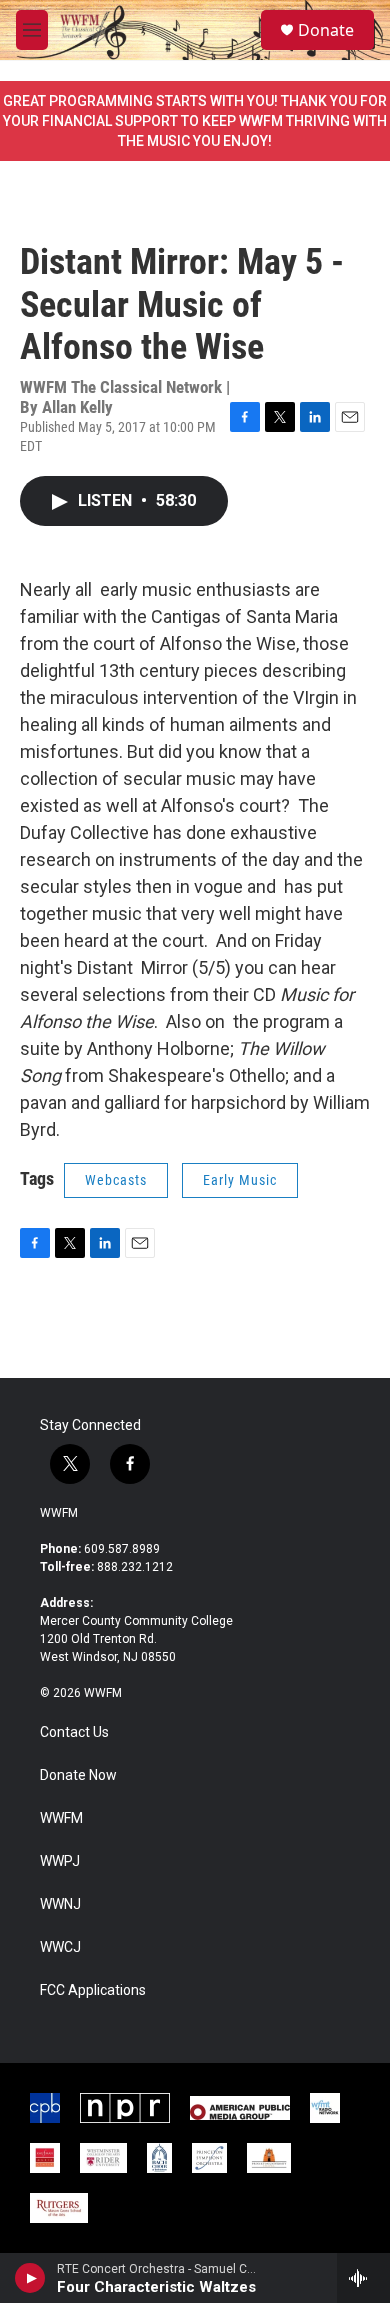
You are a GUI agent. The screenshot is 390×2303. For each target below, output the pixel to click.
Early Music (240, 1180)
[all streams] (363, 2278)
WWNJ (60, 1904)
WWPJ (60, 1861)
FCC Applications (93, 1990)
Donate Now (78, 1775)
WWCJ (60, 1947)
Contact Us (74, 1732)
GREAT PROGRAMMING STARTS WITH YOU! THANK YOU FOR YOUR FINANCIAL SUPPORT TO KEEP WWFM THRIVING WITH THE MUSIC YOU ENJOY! (195, 121)
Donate (326, 30)
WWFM (59, 1513)
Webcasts (116, 1180)
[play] (30, 2278)
